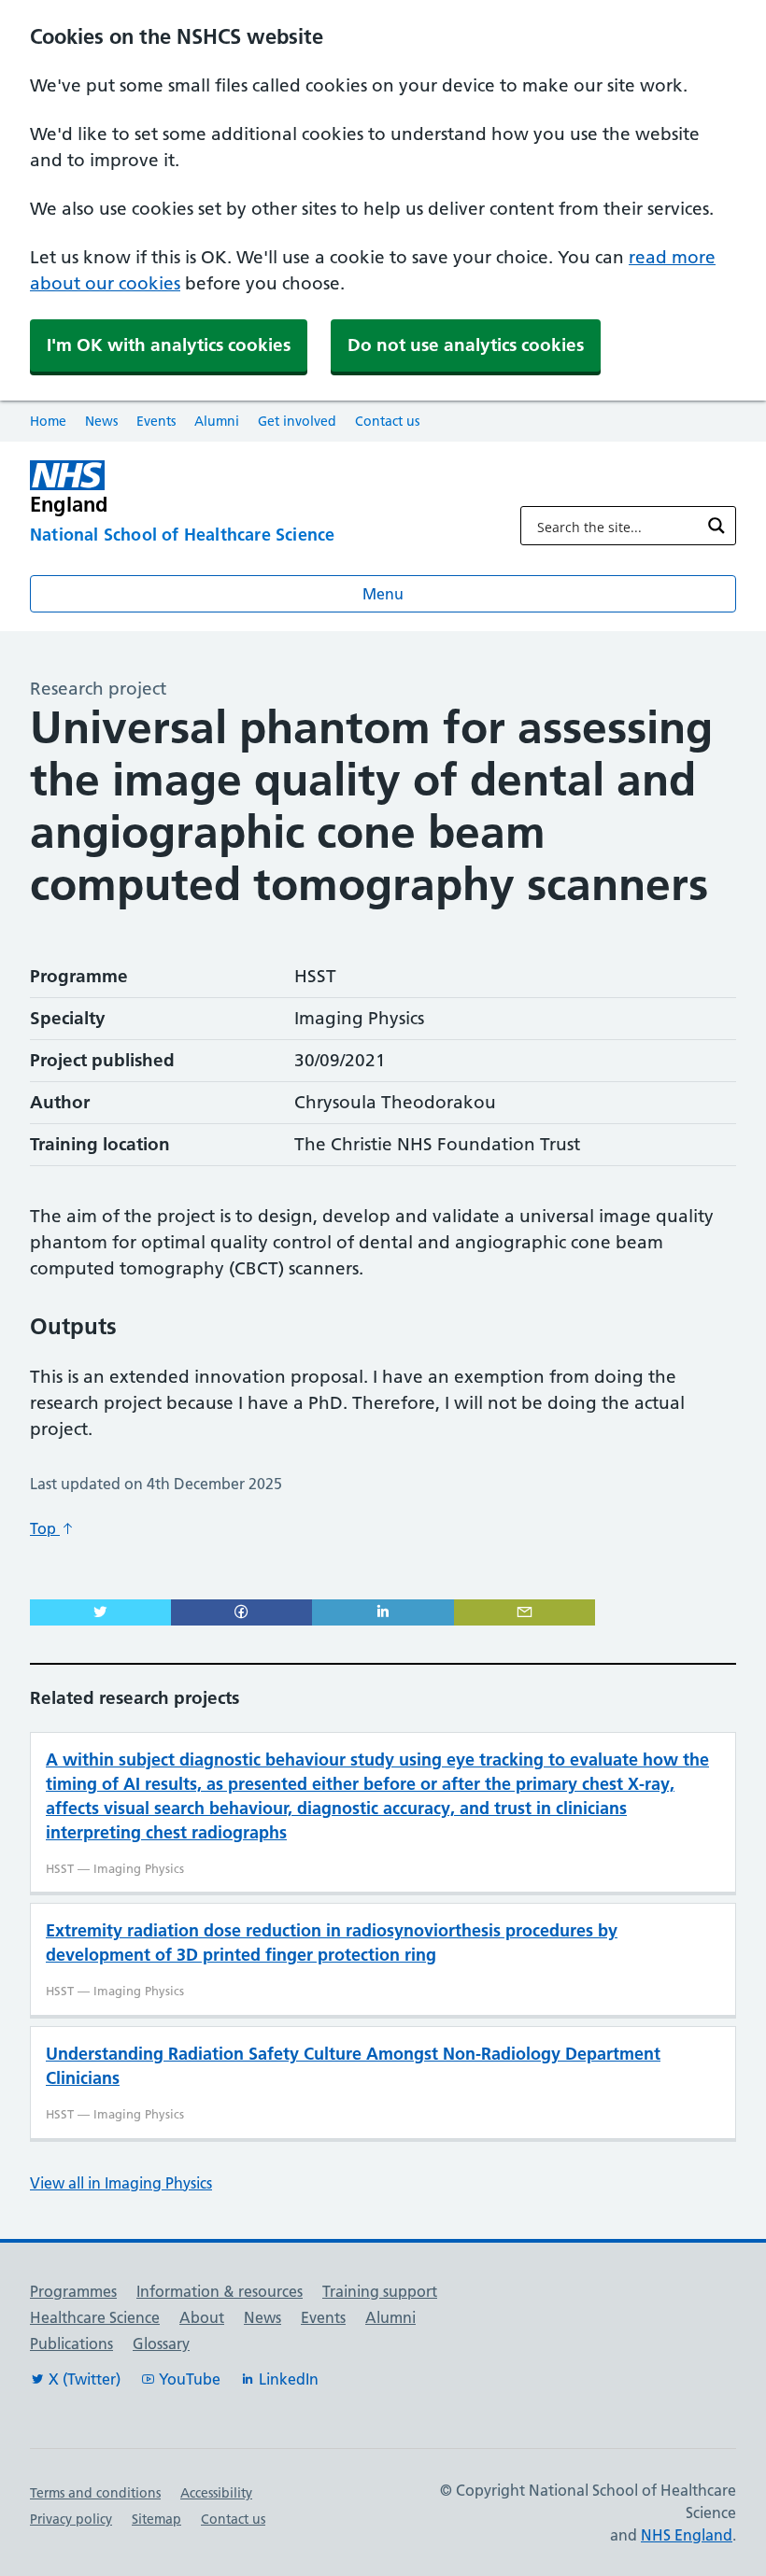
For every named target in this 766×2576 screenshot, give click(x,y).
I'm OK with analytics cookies (169, 345)
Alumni (217, 421)
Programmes (73, 2291)
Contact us (387, 421)
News (101, 421)
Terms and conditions (95, 2493)
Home (48, 421)
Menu (383, 594)
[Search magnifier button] (716, 526)
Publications (71, 2344)
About (202, 2317)
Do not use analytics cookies (466, 345)
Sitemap (156, 2519)
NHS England (687, 2535)
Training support (380, 2291)
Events (156, 421)
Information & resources (220, 2291)
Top (45, 1528)
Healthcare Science (95, 2317)
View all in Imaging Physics (121, 2183)
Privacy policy (71, 2519)
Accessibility (216, 2493)
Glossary (161, 2344)
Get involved (297, 421)
